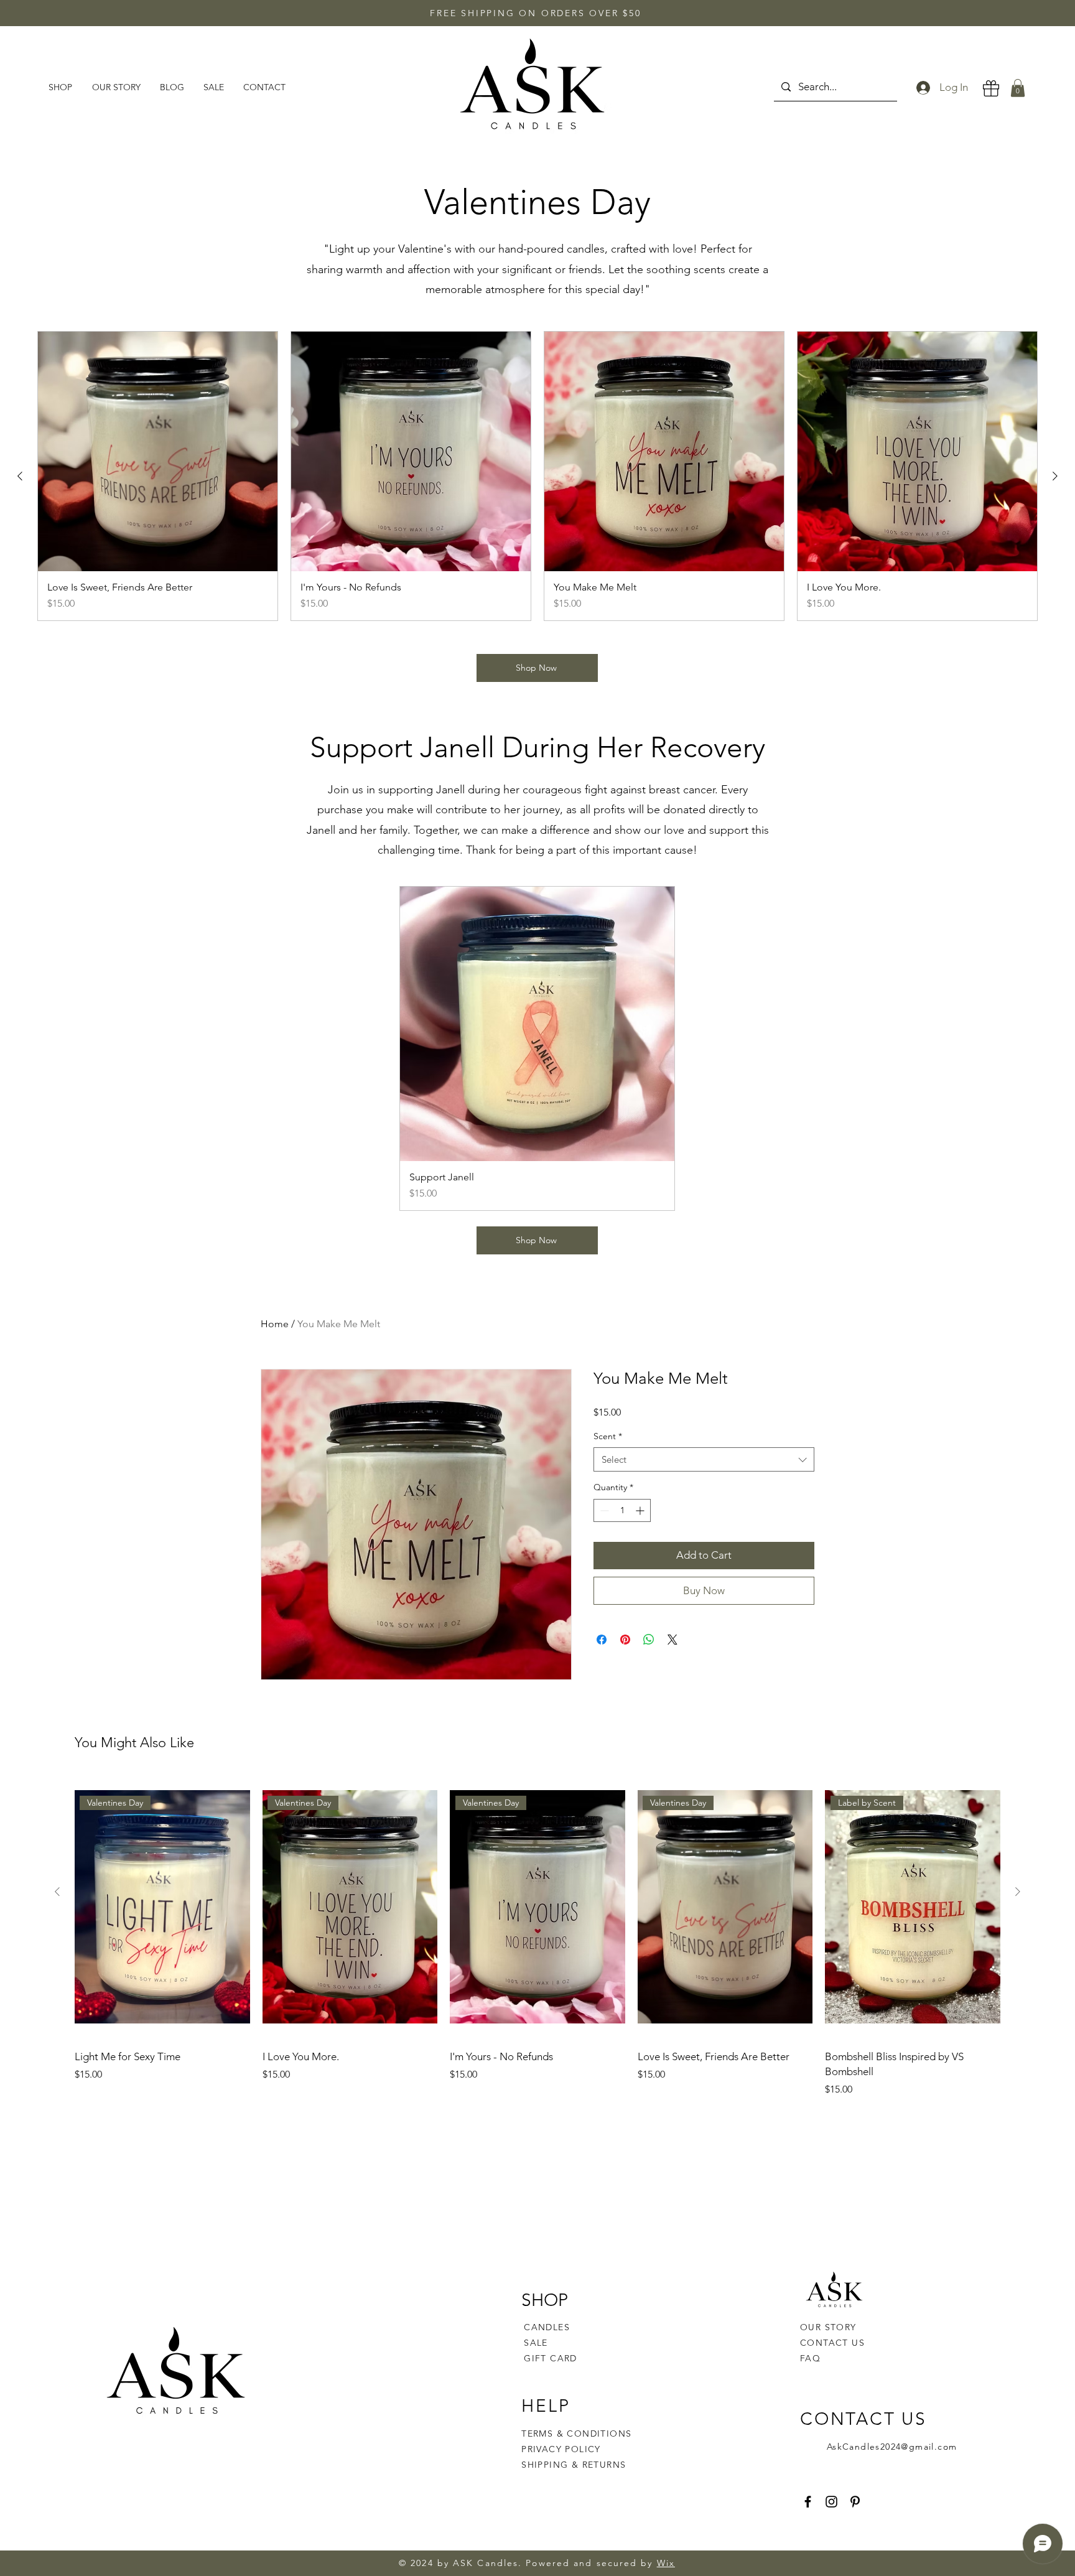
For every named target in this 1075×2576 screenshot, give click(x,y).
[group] (537, 476)
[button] (1018, 88)
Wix (666, 2563)
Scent (608, 1436)
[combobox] (704, 1459)
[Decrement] (603, 1510)
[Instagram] (831, 2502)
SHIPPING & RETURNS (574, 2465)
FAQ (810, 2358)
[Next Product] (1055, 476)
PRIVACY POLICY (563, 2449)
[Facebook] (808, 2502)
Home (275, 1324)
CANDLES (547, 2327)
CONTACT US (832, 2343)
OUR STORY (828, 2327)
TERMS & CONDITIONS (576, 2434)
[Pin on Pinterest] (625, 1640)
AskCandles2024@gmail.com (892, 2447)
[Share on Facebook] (602, 1640)
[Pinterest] (855, 2502)
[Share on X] (672, 1640)
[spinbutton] (622, 1510)
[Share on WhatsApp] (649, 1640)
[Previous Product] (20, 476)
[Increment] (641, 1510)
